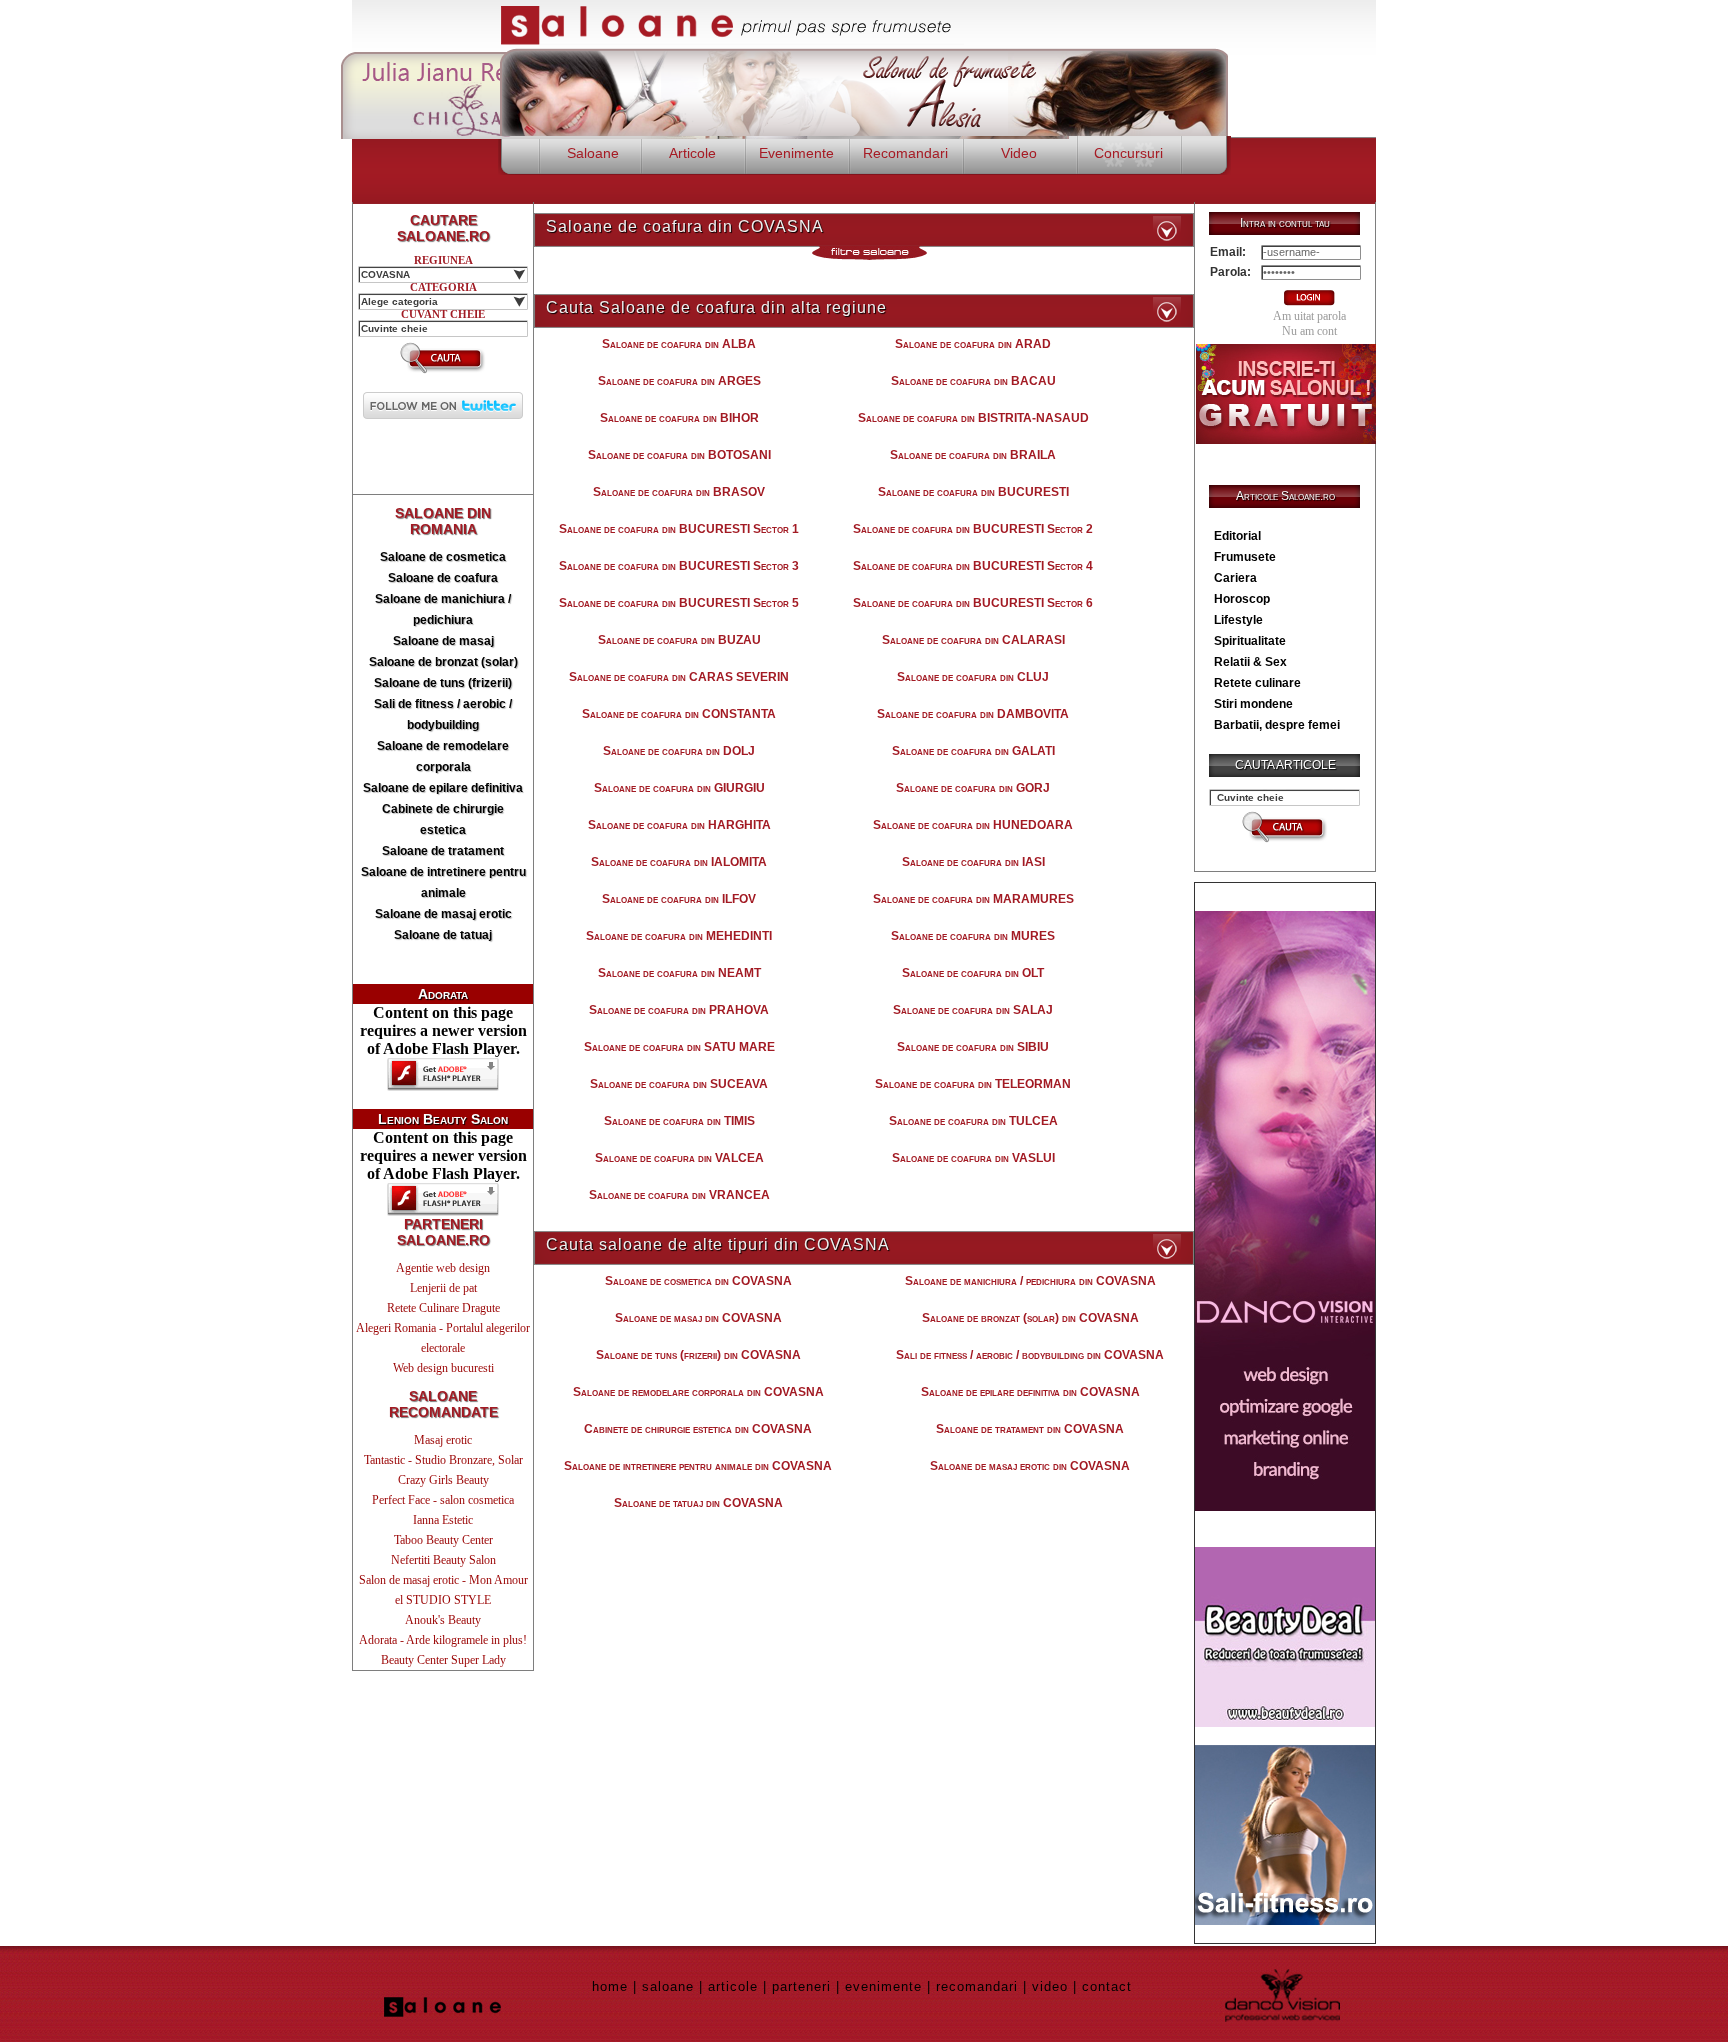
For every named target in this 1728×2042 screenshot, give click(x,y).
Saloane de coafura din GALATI (973, 751)
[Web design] (1285, 1505)
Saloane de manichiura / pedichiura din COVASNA (1030, 1281)
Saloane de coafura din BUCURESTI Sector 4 (973, 566)
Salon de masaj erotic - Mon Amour (443, 1580)
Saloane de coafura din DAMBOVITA (973, 714)
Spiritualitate (1250, 641)
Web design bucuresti (443, 1368)
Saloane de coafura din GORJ (973, 788)
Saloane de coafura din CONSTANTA (679, 714)
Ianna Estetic (443, 1520)
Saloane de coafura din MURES (973, 936)
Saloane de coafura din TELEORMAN (973, 1084)
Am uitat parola (1309, 316)
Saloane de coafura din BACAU (973, 381)
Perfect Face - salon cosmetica (443, 1500)
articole (733, 1986)
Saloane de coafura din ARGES (679, 381)
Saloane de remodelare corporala (443, 756)
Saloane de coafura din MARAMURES (973, 899)
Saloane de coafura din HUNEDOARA (973, 825)
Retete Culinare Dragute (443, 1308)
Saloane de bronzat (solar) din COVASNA (1030, 1318)
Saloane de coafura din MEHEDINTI (679, 936)
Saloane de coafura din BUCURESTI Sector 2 (973, 529)
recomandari (977, 1986)
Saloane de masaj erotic (443, 914)
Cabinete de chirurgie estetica (443, 819)
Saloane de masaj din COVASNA (698, 1318)
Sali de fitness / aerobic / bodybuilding (443, 714)
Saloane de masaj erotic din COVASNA (1030, 1466)
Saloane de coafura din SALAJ (973, 1010)
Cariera (1235, 578)
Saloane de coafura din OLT (973, 973)
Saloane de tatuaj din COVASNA (698, 1503)
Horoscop (1242, 599)
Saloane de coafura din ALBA (679, 344)
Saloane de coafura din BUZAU (679, 640)
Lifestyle (1238, 620)
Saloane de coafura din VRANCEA (679, 1195)
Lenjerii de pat (443, 1288)
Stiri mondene (1253, 704)
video (1050, 1986)
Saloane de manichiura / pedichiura (443, 609)
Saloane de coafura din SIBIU (973, 1047)
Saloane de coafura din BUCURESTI (973, 492)
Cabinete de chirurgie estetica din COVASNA (698, 1429)
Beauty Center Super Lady (443, 1660)
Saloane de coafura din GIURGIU (679, 788)
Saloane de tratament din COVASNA (1030, 1429)
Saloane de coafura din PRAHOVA (679, 1010)
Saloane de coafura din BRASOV (679, 492)
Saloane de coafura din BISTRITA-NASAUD (973, 418)
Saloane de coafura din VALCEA (679, 1158)
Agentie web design (443, 1268)
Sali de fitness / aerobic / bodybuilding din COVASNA (1030, 1355)
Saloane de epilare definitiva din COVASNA (1030, 1392)
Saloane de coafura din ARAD (973, 344)
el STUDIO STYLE (443, 1600)
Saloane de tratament (443, 851)
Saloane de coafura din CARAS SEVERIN (679, 677)
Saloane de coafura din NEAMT (679, 973)
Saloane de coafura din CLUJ (973, 677)
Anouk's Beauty (443, 1620)
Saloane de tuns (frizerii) (443, 683)
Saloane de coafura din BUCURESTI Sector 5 (679, 603)
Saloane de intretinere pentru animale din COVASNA (698, 1466)
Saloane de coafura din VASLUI (973, 1158)
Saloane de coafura (443, 578)
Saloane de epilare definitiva (443, 788)
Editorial (1237, 536)
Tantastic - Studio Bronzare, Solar (443, 1460)
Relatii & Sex (1250, 662)
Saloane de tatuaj (443, 935)
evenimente (883, 1986)
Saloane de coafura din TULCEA (973, 1121)
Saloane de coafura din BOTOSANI (679, 455)
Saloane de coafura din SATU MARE (679, 1047)
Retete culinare (1257, 683)
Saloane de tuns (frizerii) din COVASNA (698, 1355)
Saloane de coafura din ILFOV (679, 899)
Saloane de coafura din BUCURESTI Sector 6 (973, 603)
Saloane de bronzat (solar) (443, 662)
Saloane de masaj (443, 641)
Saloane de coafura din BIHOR (679, 418)
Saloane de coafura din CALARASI (973, 640)
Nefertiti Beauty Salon (443, 1560)
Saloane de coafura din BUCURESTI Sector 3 (679, 566)
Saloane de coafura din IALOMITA (679, 862)
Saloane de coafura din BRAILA (973, 455)
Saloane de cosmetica (443, 557)
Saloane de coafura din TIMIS (679, 1121)
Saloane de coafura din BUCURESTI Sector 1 (679, 529)
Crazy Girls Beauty (443, 1480)
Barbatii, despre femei (1277, 725)
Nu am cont (1309, 331)
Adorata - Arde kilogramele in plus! (443, 1640)
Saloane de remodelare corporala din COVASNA (698, 1392)
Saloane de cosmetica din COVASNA (698, 1281)
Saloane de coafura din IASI (973, 862)
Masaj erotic (443, 1440)
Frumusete (1245, 557)
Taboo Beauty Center (443, 1540)
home (610, 1986)
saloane (668, 1986)
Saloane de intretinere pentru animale (443, 882)
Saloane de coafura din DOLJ (679, 751)
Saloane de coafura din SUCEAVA (679, 1084)
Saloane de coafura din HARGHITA (679, 825)
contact (1107, 1986)
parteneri (801, 1986)
